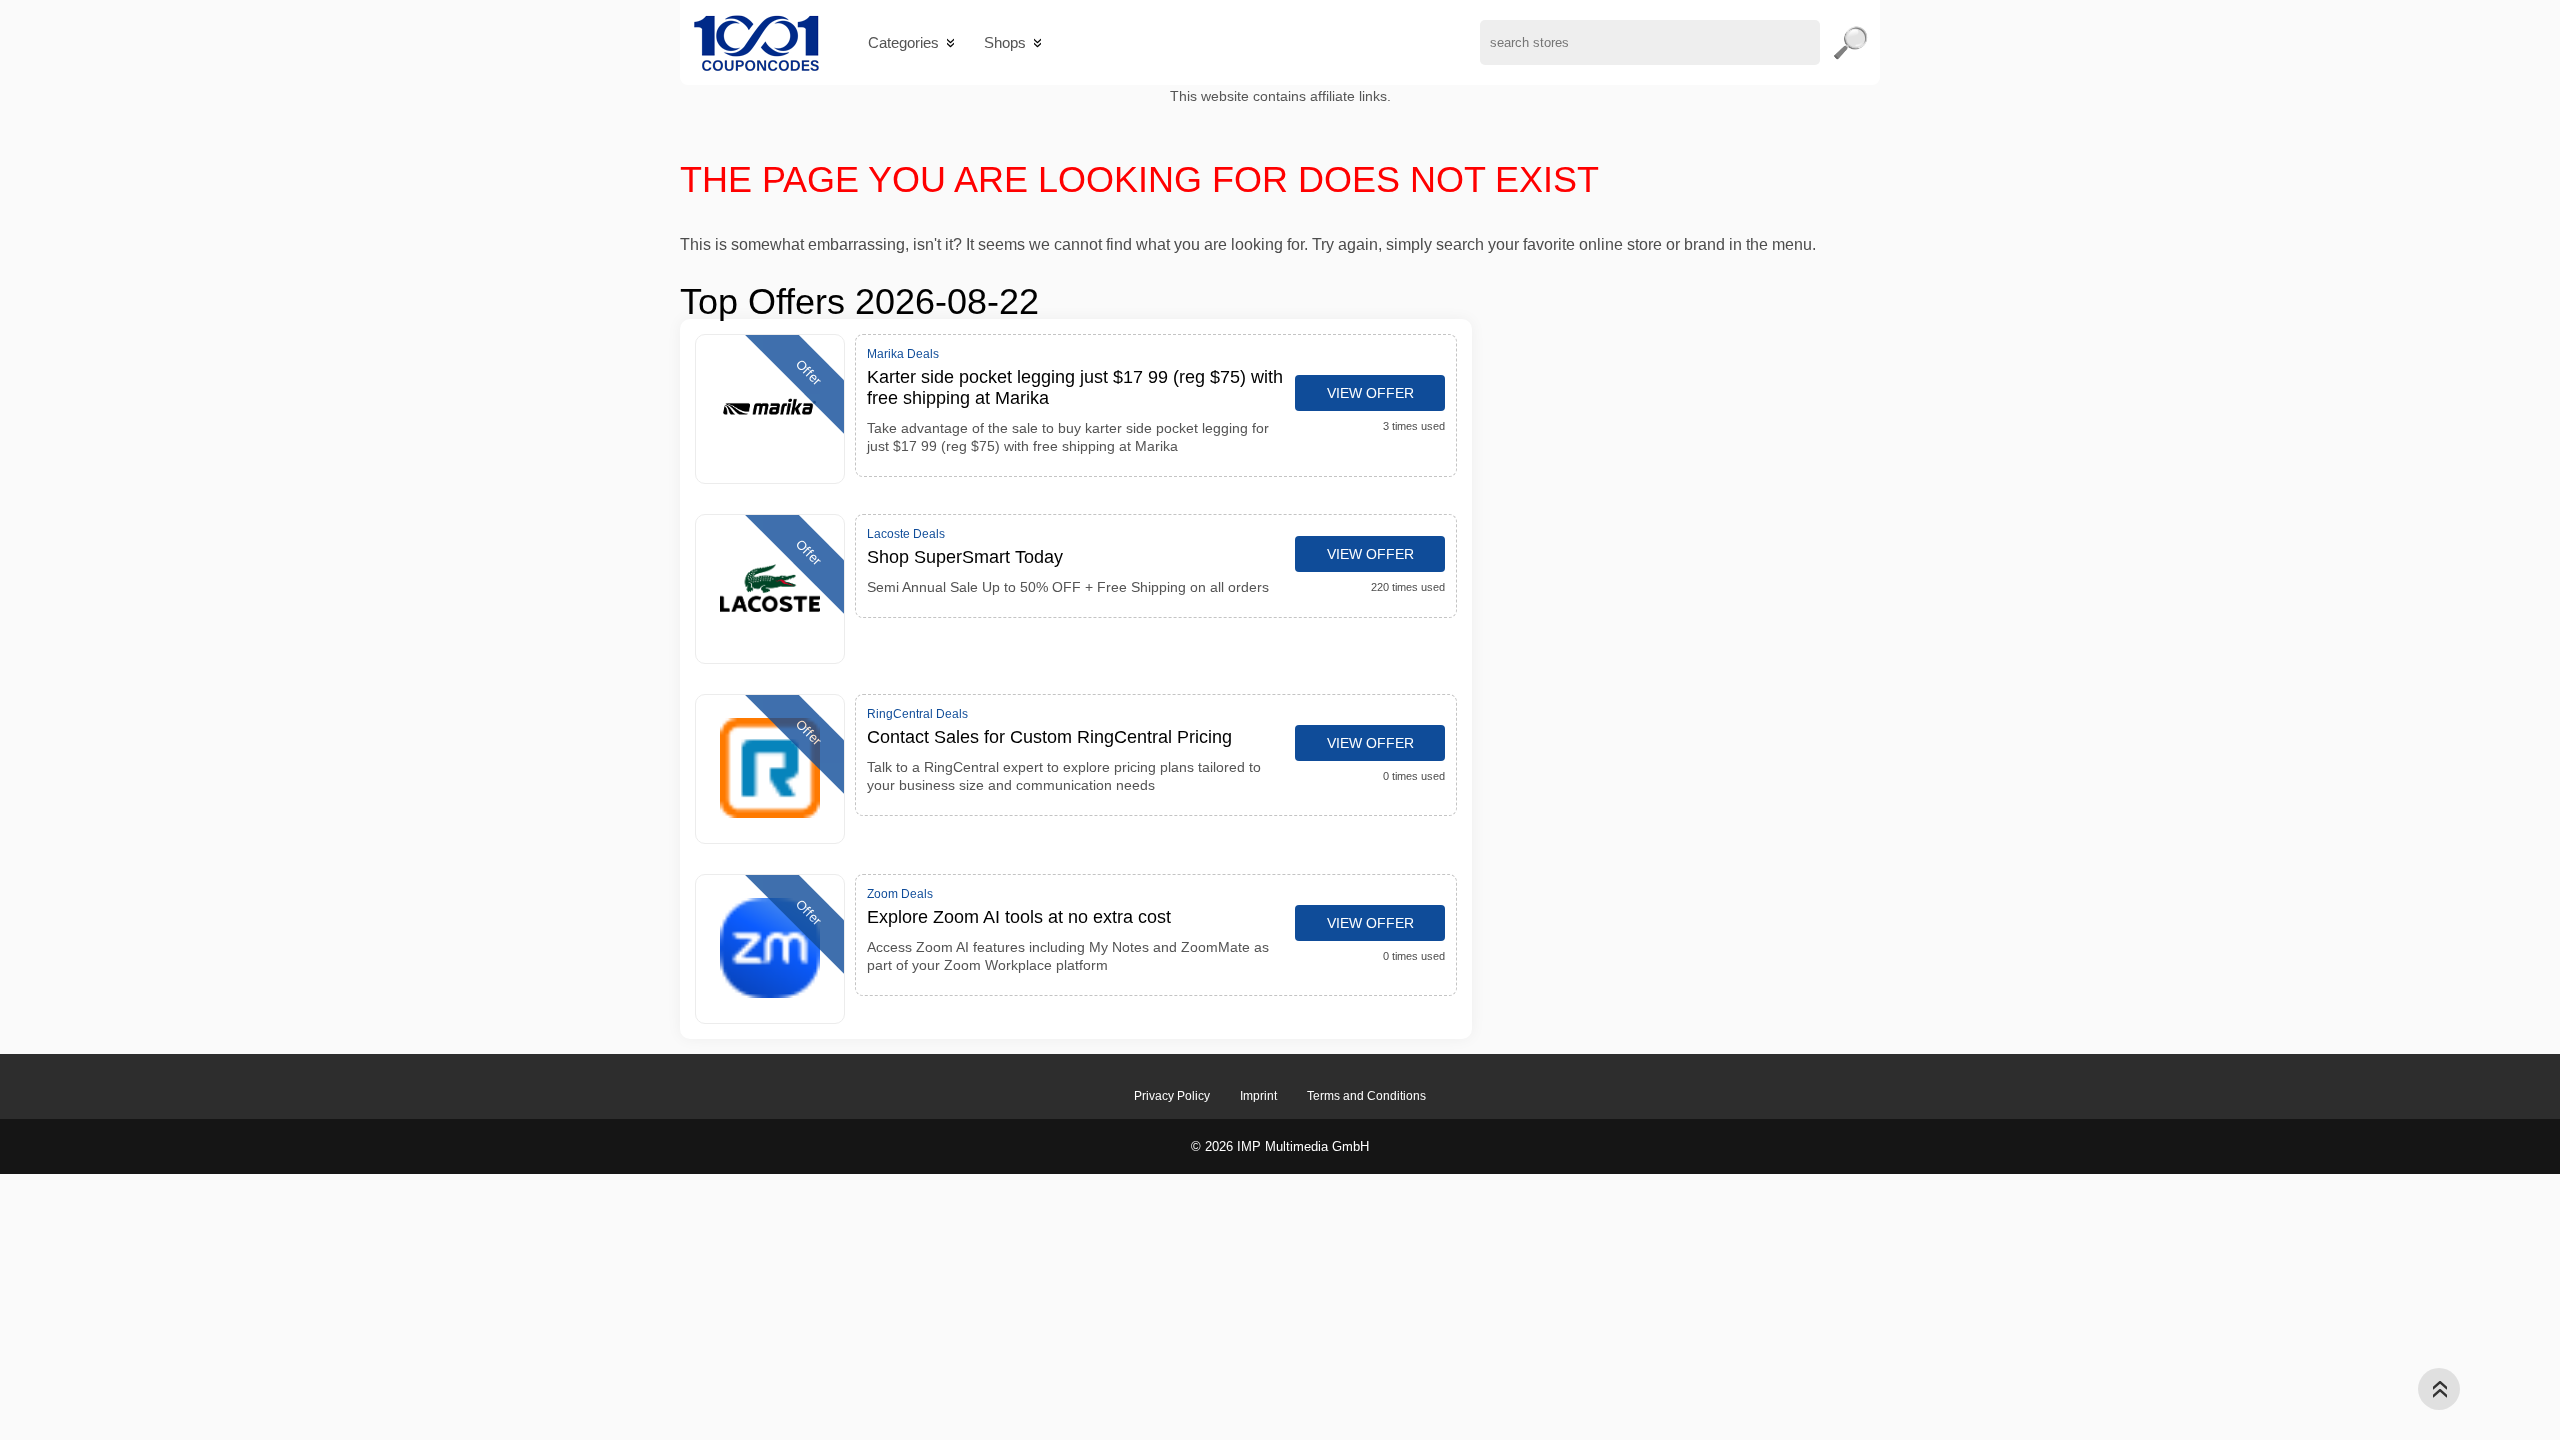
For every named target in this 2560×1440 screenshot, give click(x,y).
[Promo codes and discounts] (756, 42)
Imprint (1258, 1096)
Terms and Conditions (1366, 1096)
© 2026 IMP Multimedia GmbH (1280, 1146)
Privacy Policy (1172, 1096)
